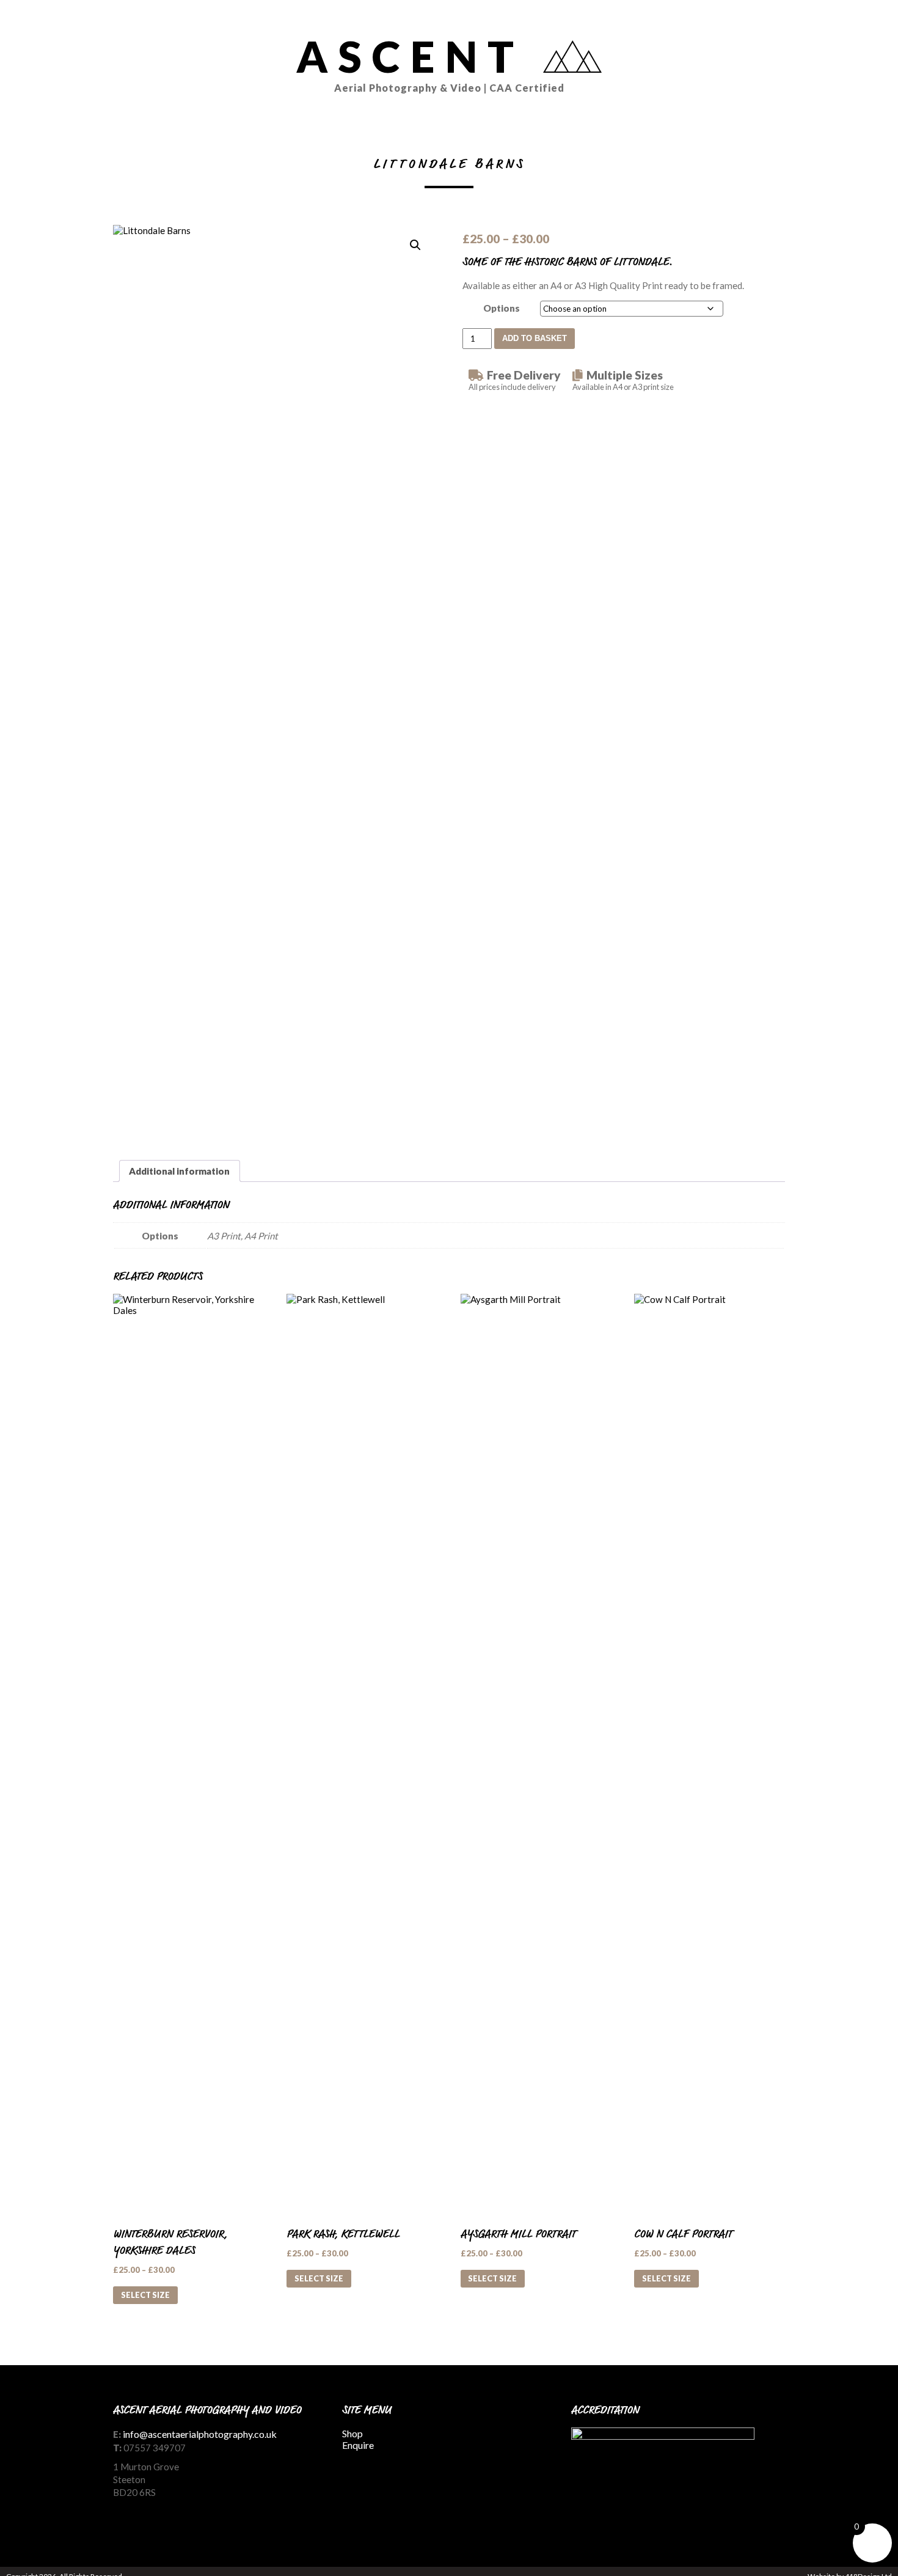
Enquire (358, 2445)
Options (502, 308)
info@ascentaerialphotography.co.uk (200, 2434)
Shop (352, 2433)
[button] (415, 245)
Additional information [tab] (179, 1171)
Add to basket (535, 338)
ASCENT (430, 62)
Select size (145, 2295)
